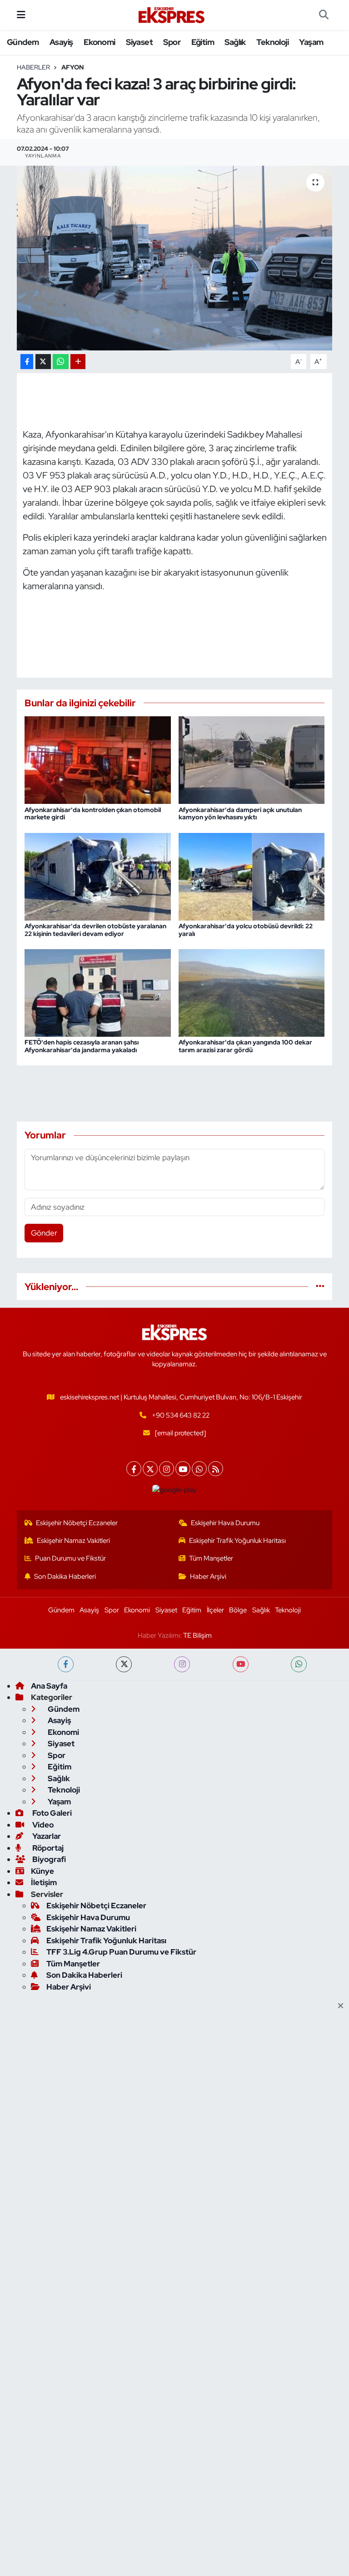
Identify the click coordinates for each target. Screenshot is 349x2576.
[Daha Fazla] (78, 362)
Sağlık (235, 42)
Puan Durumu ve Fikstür (70, 1558)
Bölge (238, 1610)
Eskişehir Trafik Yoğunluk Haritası (237, 1541)
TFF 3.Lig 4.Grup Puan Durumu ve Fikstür (121, 1952)
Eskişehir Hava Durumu (225, 1523)
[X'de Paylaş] (43, 362)
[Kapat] (343, 2006)
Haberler (33, 67)
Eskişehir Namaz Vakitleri (73, 1541)
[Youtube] (183, 1469)
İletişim (44, 1882)
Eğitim (203, 42)
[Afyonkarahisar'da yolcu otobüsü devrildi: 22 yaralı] (252, 876)
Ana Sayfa (49, 1686)
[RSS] (216, 1469)
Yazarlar (46, 1836)
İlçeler (215, 1610)
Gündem (23, 42)
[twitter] (124, 1664)
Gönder (44, 1233)
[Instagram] (167, 1469)
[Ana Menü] (21, 15)
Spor (172, 42)
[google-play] (175, 1489)
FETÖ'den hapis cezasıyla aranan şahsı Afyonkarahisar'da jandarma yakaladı (82, 1046)
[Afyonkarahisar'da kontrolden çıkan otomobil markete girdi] (98, 759)
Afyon (72, 67)
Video (42, 1825)
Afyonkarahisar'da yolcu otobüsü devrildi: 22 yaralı (246, 930)
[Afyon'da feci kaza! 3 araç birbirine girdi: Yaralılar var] (175, 258)
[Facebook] (134, 1469)
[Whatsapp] (199, 1469)
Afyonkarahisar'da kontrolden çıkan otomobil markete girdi (93, 814)
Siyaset (139, 42)
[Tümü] (320, 1286)
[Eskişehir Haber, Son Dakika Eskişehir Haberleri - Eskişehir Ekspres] (172, 15)
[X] (150, 1469)
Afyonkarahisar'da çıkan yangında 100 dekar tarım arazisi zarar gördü (245, 1046)
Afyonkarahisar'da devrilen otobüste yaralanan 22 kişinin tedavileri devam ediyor (95, 930)
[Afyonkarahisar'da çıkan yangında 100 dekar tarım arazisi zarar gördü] (252, 992)
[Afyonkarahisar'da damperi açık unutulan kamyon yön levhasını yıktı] (252, 759)
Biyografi (48, 1859)
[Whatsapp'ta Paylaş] (61, 362)
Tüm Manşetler (211, 1558)
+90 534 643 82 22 (181, 1415)
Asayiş (61, 42)
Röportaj (47, 1848)
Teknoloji (272, 42)
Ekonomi (100, 42)
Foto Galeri (51, 1813)
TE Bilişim (197, 1635)
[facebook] (66, 1664)
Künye (42, 1871)
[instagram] (182, 1664)
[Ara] (324, 15)
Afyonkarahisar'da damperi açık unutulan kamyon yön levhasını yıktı (240, 814)
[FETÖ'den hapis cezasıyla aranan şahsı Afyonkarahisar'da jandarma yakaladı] (98, 992)
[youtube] (241, 1664)
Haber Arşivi (208, 1576)
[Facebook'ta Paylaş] (27, 362)
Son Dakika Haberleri (65, 1576)
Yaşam (311, 42)
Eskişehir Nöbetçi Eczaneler (77, 1523)
